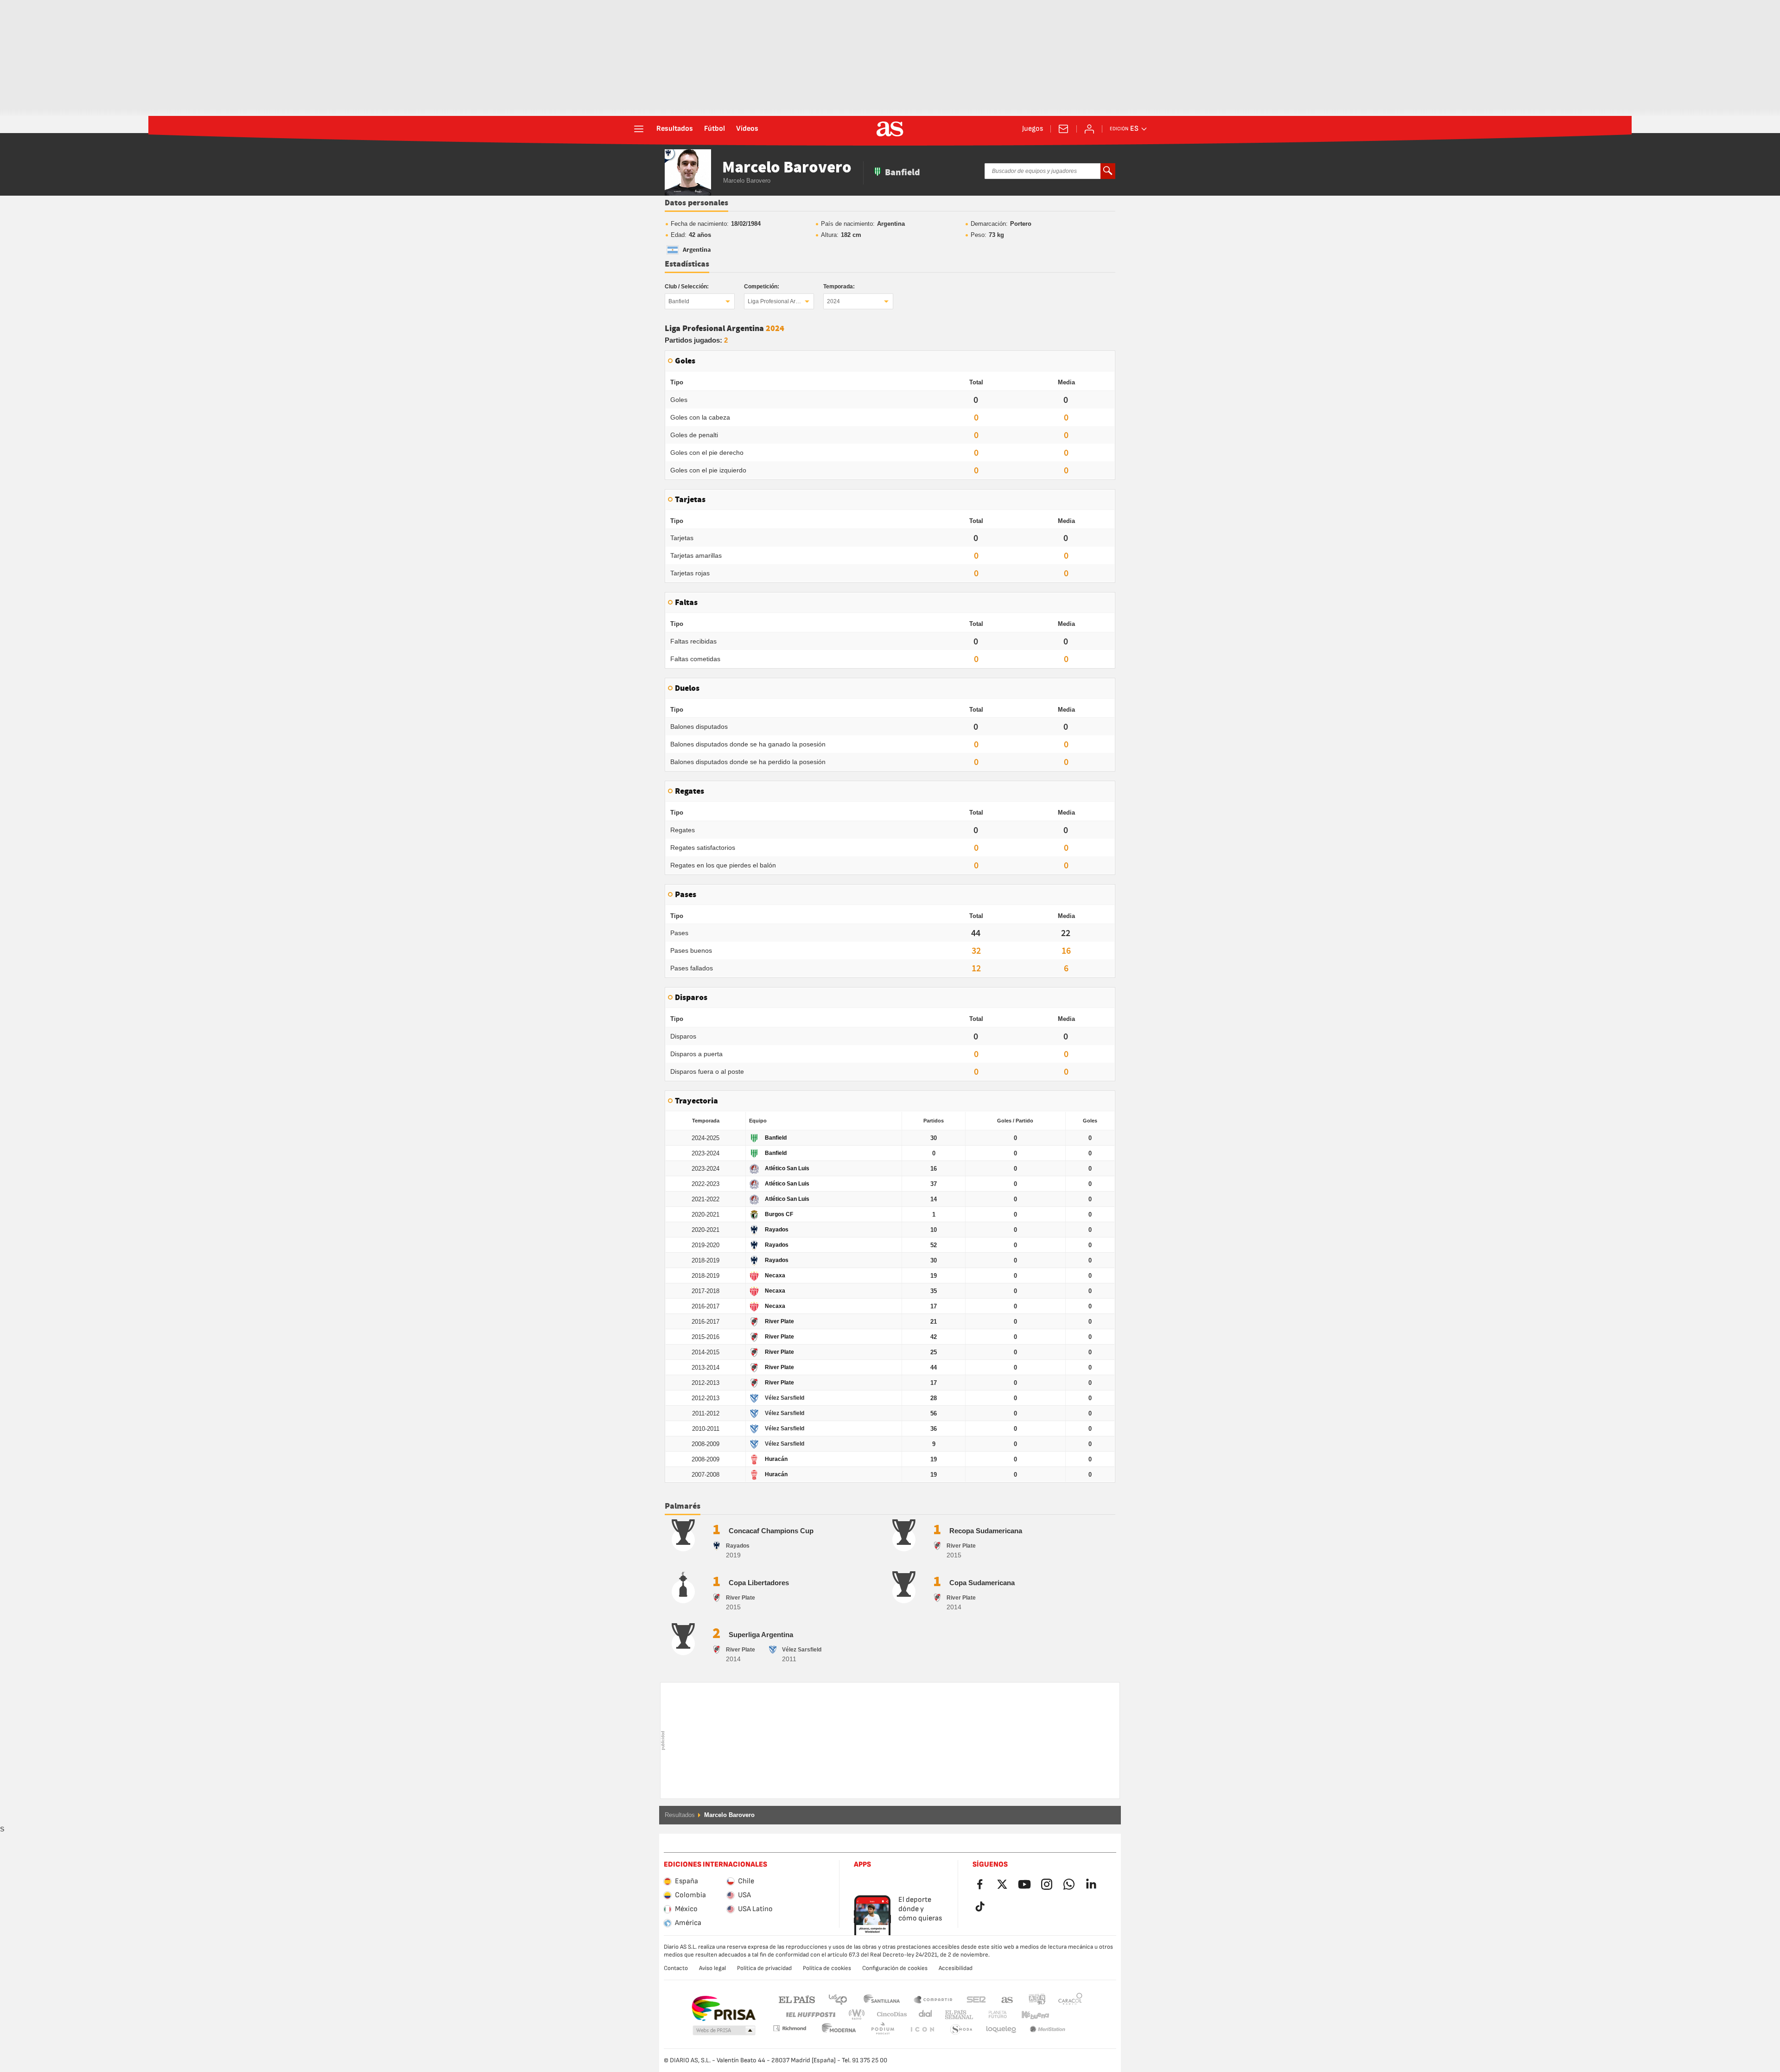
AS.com (1007, 1999)
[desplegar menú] (639, 129)
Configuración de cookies (895, 1968)
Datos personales (696, 203)
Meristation (1001, 2030)
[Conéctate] (1089, 129)
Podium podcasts (839, 2030)
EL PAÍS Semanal (957, 2015)
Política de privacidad (764, 1968)
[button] (724, 2031)
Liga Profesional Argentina (781, 301)
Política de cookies (827, 1968)
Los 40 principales (838, 1999)
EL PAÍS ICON (883, 2030)
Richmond (1067, 2015)
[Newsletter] (1063, 129)
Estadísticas (687, 264)
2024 (833, 301)
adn (1037, 1999)
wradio (859, 2015)
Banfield (679, 301)
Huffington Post (810, 2015)
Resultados (675, 129)
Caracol (1070, 1999)
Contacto (676, 1968)
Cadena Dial (924, 2015)
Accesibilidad (956, 1968)
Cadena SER (976, 1999)
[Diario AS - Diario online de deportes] (890, 129)
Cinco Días (889, 2015)
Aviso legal (712, 1968)
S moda (922, 2030)
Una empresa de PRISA (723, 2008)
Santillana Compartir (933, 1999)
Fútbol (715, 129)
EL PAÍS (797, 1999)
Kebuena (1030, 2015)
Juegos (1033, 129)
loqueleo (961, 2030)
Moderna (789, 2028)
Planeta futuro (990, 2015)
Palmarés (683, 1506)
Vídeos (747, 129)
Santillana (881, 1999)
